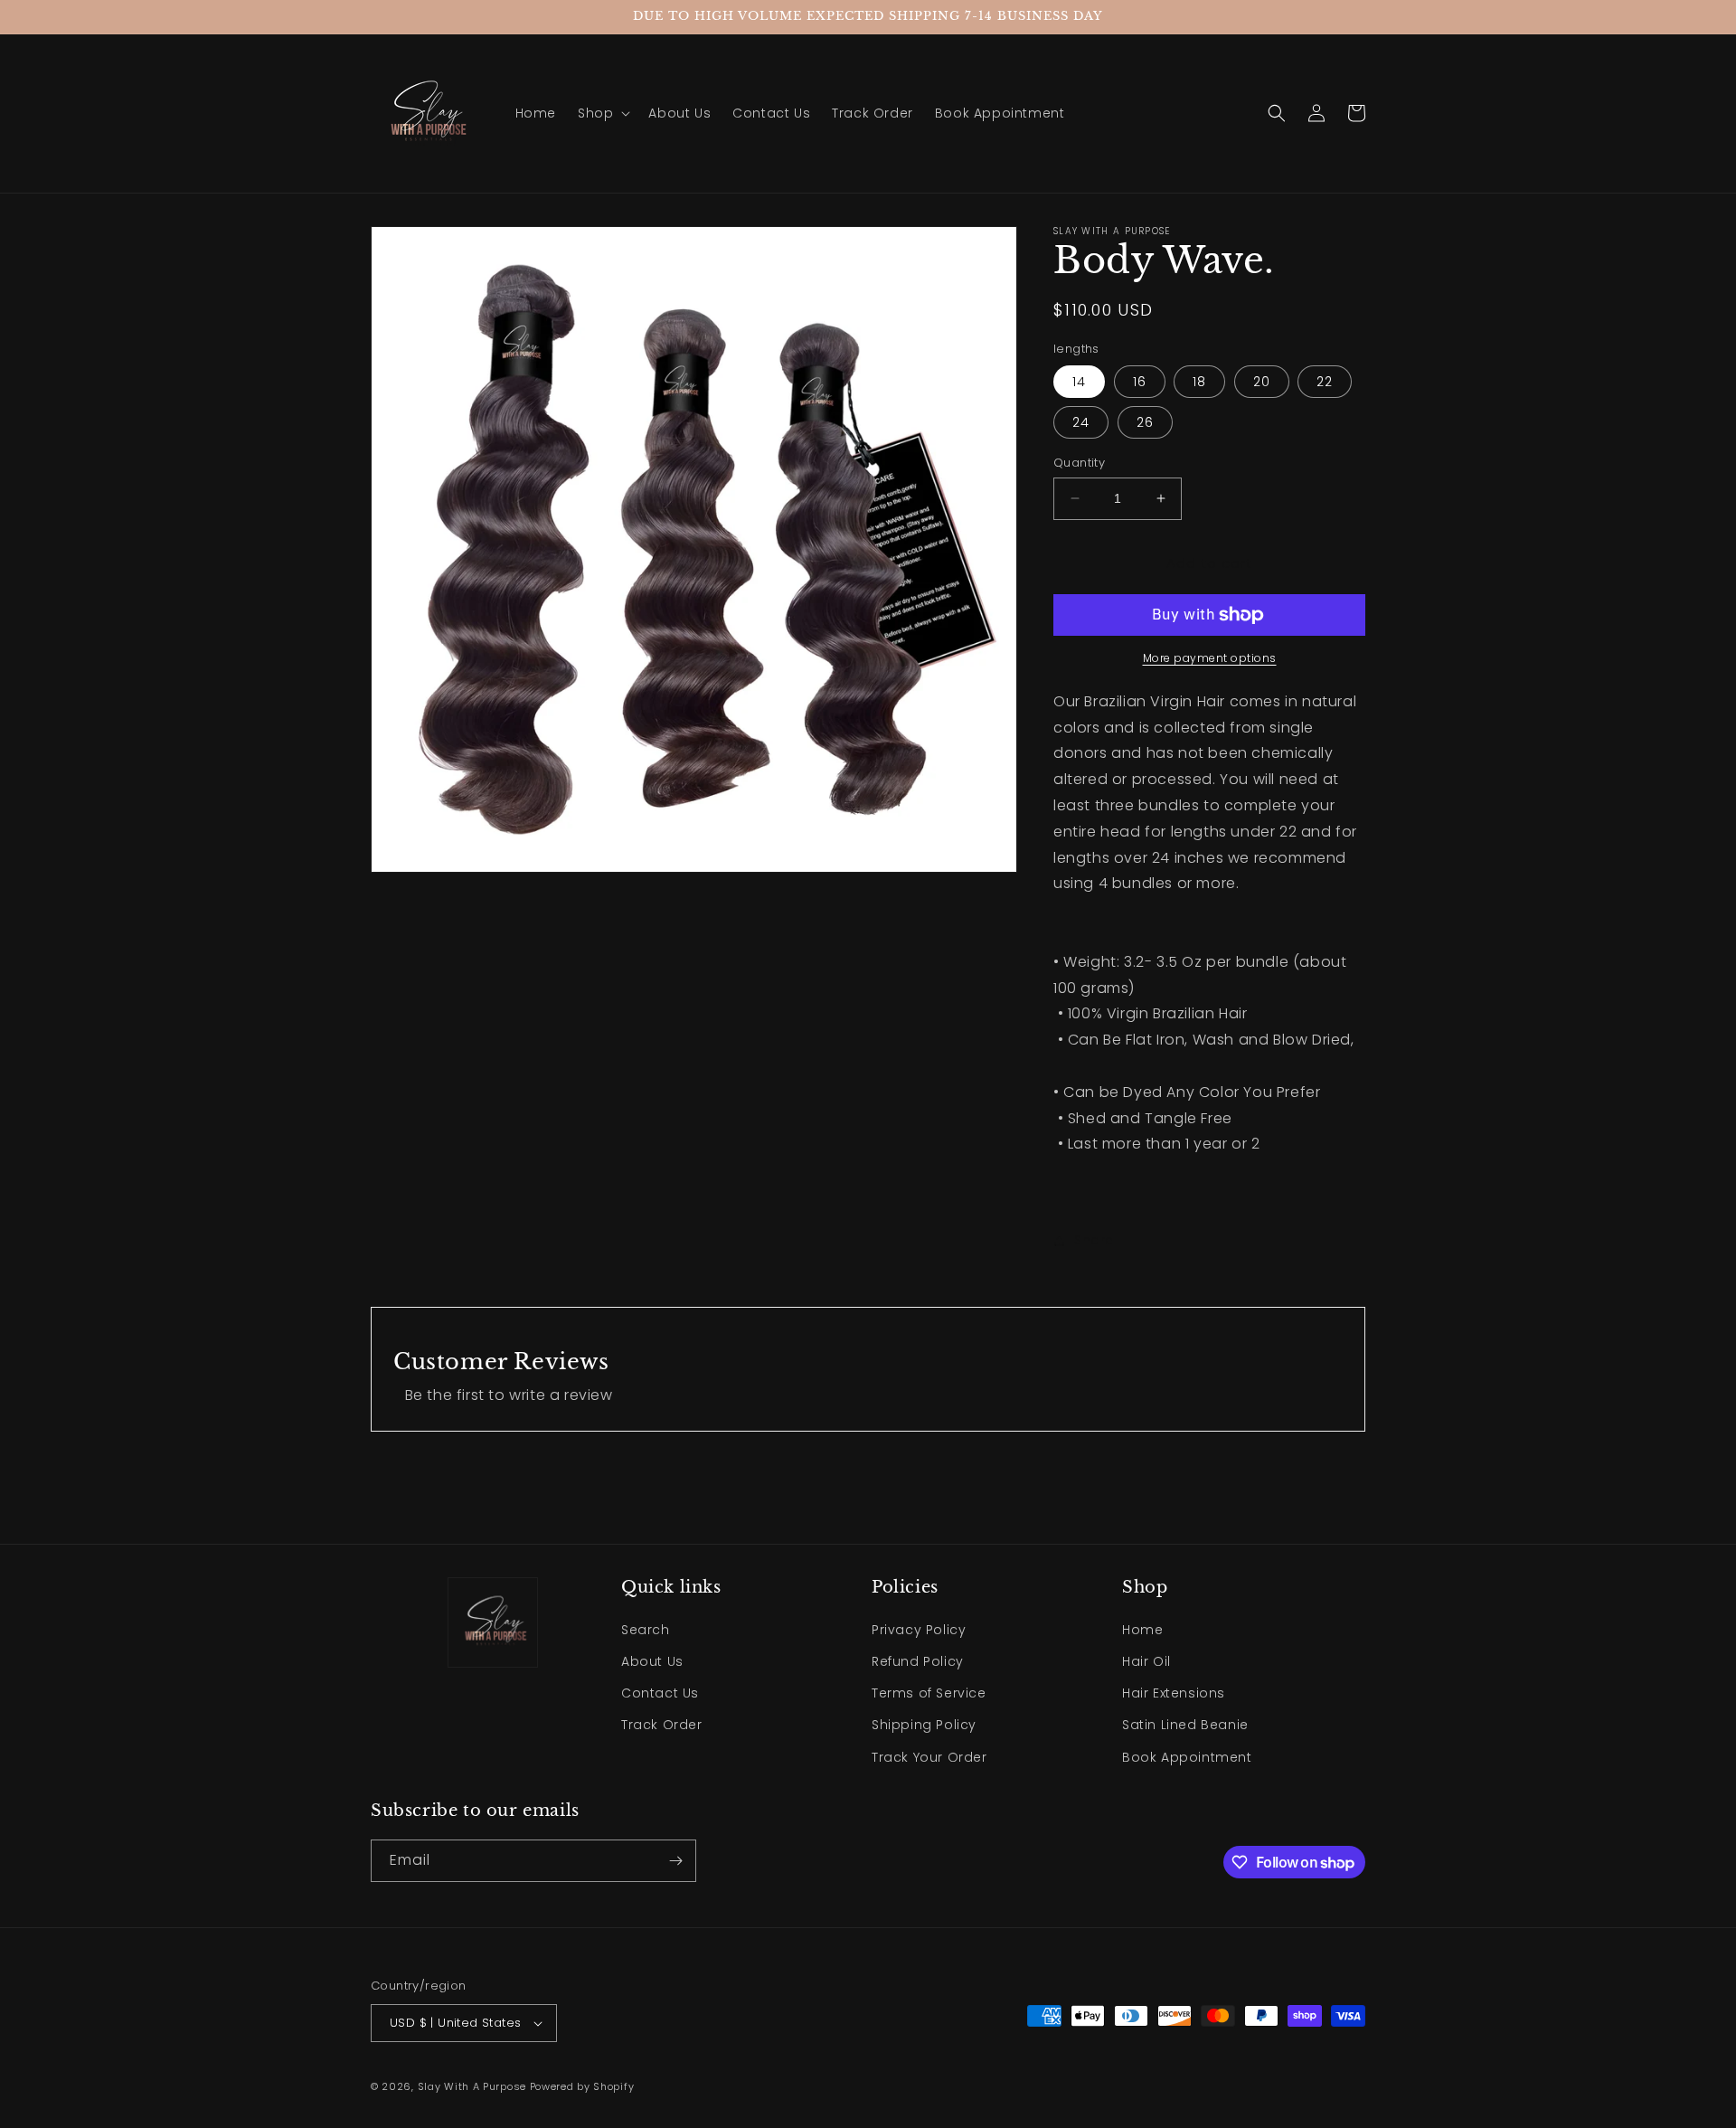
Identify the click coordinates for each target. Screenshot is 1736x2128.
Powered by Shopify (582, 2086)
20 (1262, 382)
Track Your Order (929, 1757)
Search (646, 1630)
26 (1145, 422)
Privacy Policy (919, 1630)
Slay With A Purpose (474, 2086)
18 (1199, 382)
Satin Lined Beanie (1185, 1725)
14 (1079, 382)
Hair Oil (1146, 1661)
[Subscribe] (675, 1861)
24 (1081, 422)
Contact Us (660, 1693)
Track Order (662, 1725)
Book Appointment (1187, 1757)
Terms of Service (929, 1693)
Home (1142, 1630)
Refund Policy (918, 1661)
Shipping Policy (924, 1725)
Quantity (1079, 463)
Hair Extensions (1174, 1693)
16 (1140, 382)
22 (1325, 382)
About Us (652, 1661)
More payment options (1210, 658)
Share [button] (1094, 1240)
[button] (602, 113)
